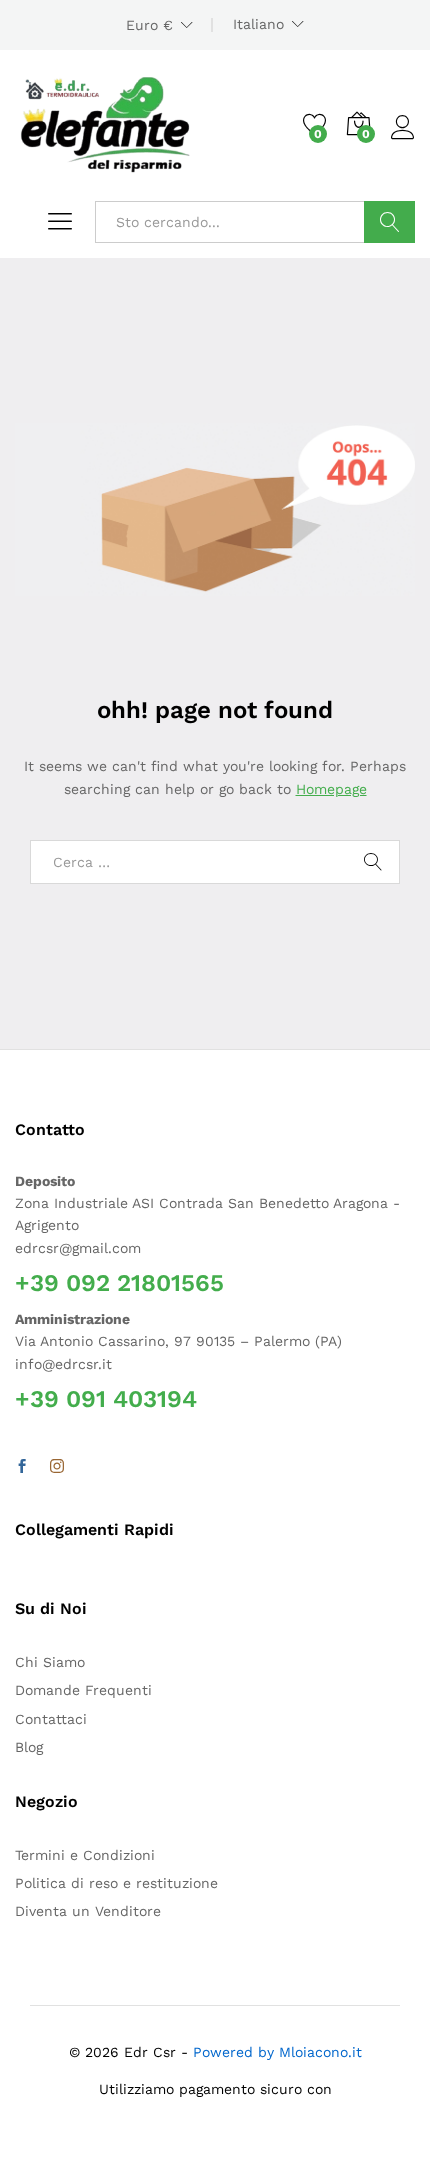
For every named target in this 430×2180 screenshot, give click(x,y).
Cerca (389, 222)
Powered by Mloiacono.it (277, 2052)
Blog (29, 1747)
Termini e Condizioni (85, 1855)
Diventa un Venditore (88, 1911)
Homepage (331, 789)
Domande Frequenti (83, 1690)
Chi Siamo (50, 1662)
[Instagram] (57, 1467)
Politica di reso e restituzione (116, 1883)
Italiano (258, 24)
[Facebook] (22, 1467)
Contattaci (51, 1719)
